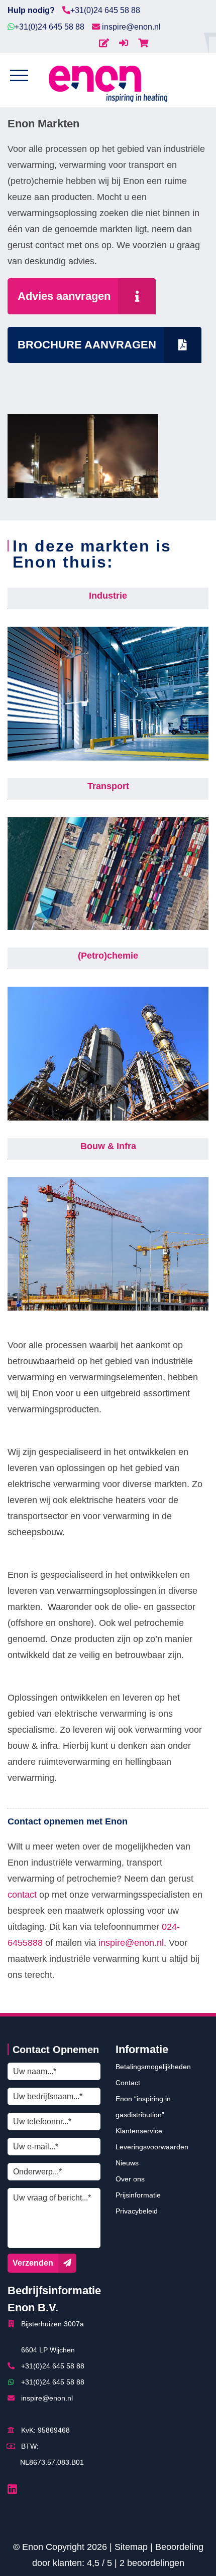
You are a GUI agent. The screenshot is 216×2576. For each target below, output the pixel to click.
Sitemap (131, 2547)
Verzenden (33, 2263)
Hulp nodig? (31, 10)
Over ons (130, 2179)
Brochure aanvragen (87, 345)
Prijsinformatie (138, 2195)
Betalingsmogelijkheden (153, 2067)
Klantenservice (139, 2131)
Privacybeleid (137, 2211)
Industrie (108, 596)
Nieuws (127, 2163)
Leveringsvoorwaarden (152, 2147)
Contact (128, 2083)
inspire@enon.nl (130, 27)
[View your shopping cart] (143, 43)
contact (22, 1895)
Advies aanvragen (64, 296)
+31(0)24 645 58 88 (105, 10)
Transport (108, 786)
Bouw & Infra (108, 1146)
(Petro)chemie (108, 956)
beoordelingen (152, 2563)
